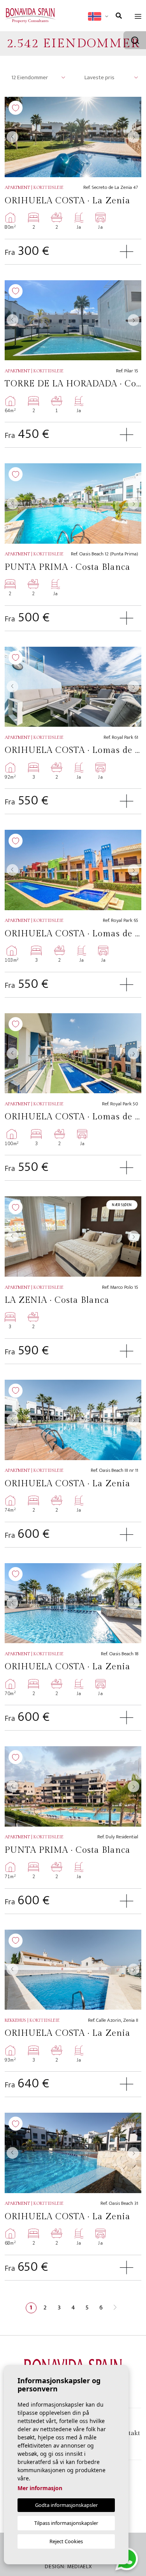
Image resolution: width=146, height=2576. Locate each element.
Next (134, 137)
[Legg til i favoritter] (16, 108)
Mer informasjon (40, 2488)
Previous (12, 137)
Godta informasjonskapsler (66, 2505)
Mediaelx (79, 2566)
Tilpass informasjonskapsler (66, 2523)
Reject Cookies (66, 2541)
